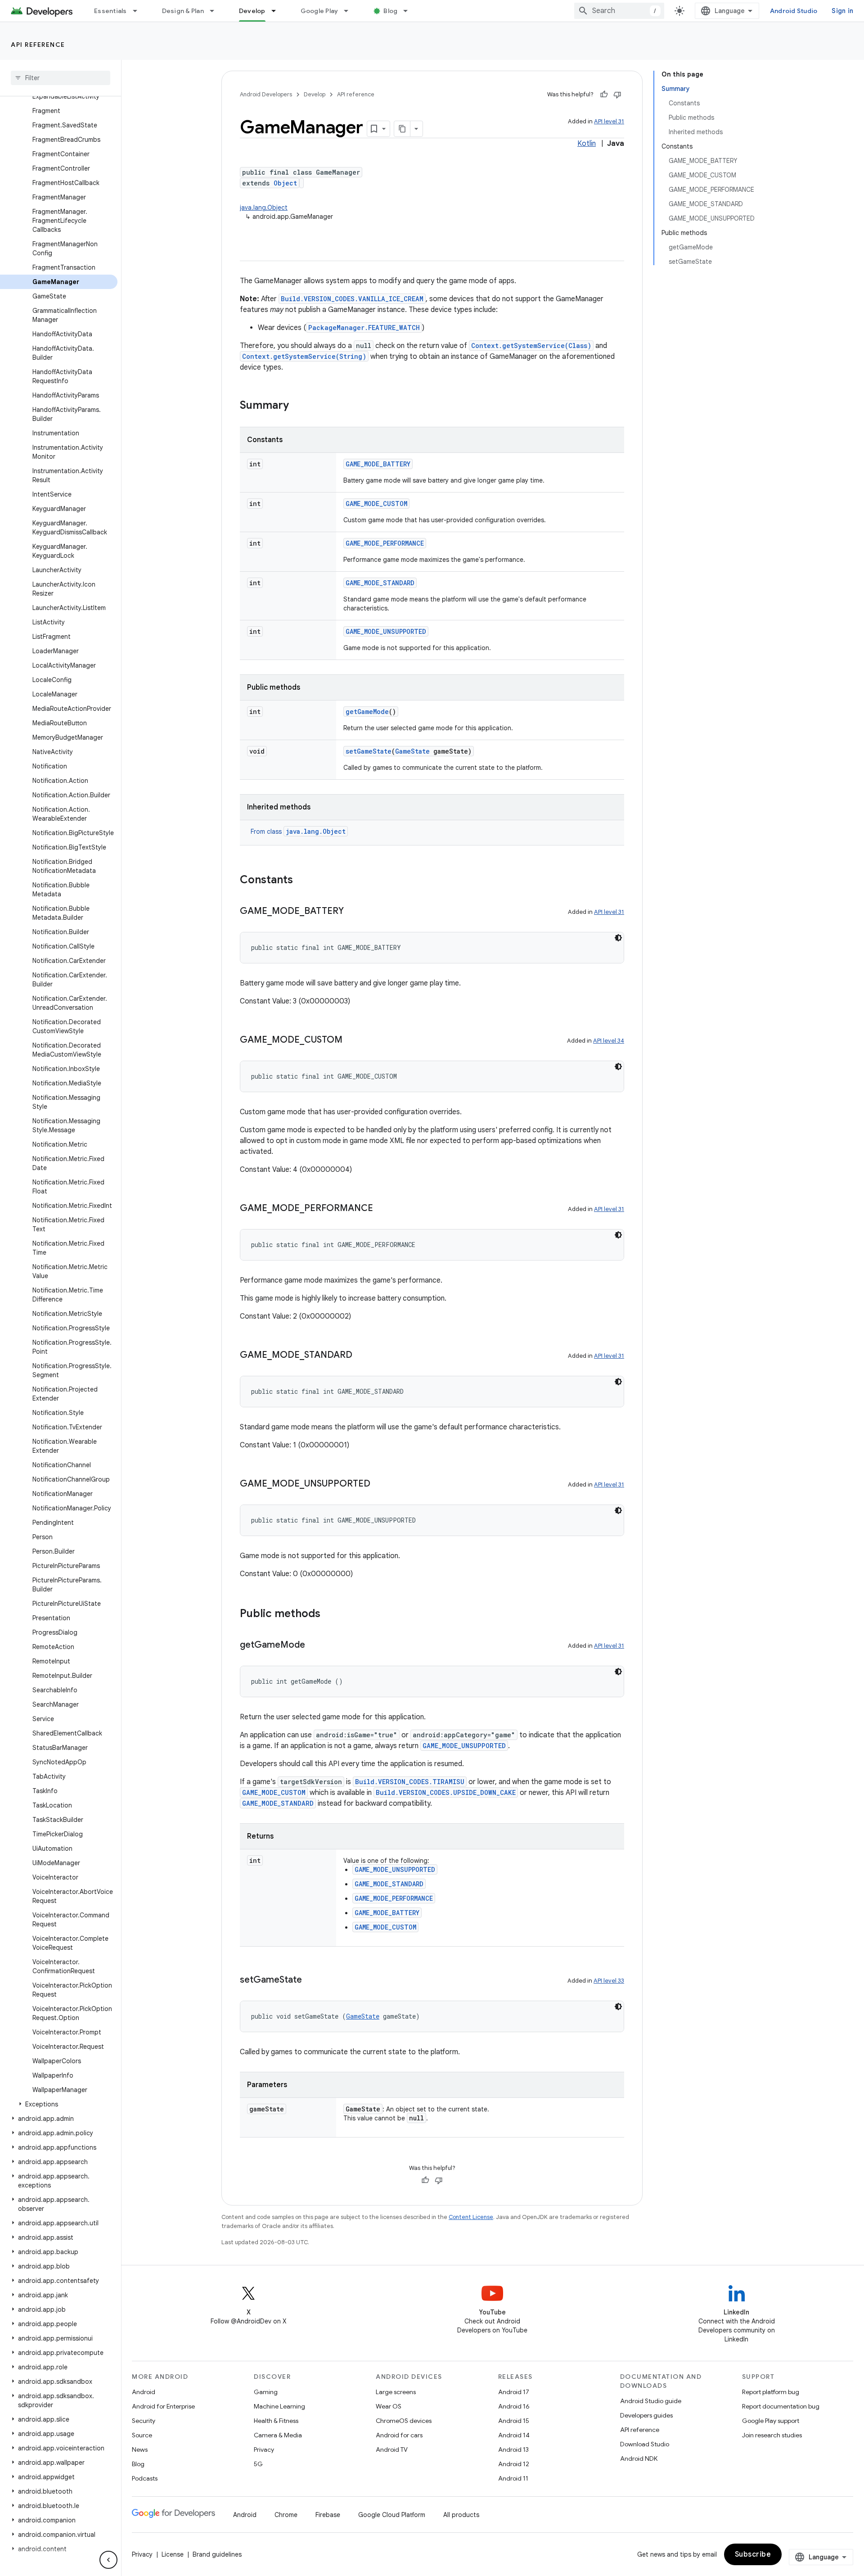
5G (258, 2464)
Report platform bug (771, 2392)
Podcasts (145, 2478)
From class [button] (298, 832)
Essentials (110, 11)
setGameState (369, 751)
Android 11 (513, 2478)
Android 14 (514, 2435)
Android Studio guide (651, 2401)
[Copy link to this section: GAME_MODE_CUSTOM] (351, 1040)
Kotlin (587, 144)
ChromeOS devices (404, 2421)
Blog (390, 11)
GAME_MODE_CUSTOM (376, 504)
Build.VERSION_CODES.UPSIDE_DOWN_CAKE (446, 1792)
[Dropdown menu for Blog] (409, 11)
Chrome (286, 2515)
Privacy (264, 2449)
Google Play (319, 11)
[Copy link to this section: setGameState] (311, 1980)
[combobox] (619, 11)
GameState (412, 751)
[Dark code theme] (618, 938)
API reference (38, 45)
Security (144, 2421)
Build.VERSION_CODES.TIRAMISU (410, 1782)
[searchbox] (61, 78)
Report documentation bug (781, 2406)
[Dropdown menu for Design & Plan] (216, 11)
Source (142, 2435)
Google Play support (771, 2421)
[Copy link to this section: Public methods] (329, 1614)
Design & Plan (183, 11)
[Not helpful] (617, 95)
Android (144, 2392)
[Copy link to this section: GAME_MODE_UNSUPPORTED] (379, 1484)
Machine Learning (279, 2406)
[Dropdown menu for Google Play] (350, 11)
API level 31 (609, 121)
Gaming (266, 2392)
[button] (59, 2104)
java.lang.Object (264, 208)
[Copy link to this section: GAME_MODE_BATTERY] (353, 912)
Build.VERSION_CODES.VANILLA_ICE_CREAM (352, 299)
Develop (252, 11)
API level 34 (609, 1041)
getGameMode (367, 712)
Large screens (396, 2392)
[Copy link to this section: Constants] (302, 881)
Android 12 (514, 2464)
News (140, 2449)
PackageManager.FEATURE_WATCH (364, 328)
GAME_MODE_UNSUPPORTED (386, 631)
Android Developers (266, 94)
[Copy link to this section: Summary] (298, 406)
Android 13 (513, 2449)
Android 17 (514, 2392)
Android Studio (794, 11)
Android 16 (514, 2406)
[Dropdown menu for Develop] (278, 11)
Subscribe (753, 2554)
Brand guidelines (217, 2554)
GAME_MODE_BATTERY (378, 464)
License (173, 2554)
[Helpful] (604, 95)
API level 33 (609, 1981)
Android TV (392, 2449)
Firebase (328, 2515)
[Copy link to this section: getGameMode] (314, 1645)
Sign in (842, 11)
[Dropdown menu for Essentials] (139, 11)
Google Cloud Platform (392, 2515)
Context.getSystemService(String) (304, 356)
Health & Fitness (276, 2421)
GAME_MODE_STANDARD (380, 583)
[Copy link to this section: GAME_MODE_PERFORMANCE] (382, 1209)
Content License (471, 2217)
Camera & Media (278, 2435)
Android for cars (399, 2435)
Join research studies (772, 2435)
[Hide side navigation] (108, 2560)
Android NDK (639, 2458)
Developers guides (646, 2415)
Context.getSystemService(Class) (531, 346)
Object (285, 183)
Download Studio (645, 2444)
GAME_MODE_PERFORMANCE (385, 543)
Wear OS (389, 2406)
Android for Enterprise (163, 2406)
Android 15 (514, 2421)
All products (461, 2515)
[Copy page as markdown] (402, 129)
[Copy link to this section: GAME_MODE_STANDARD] (361, 1356)
